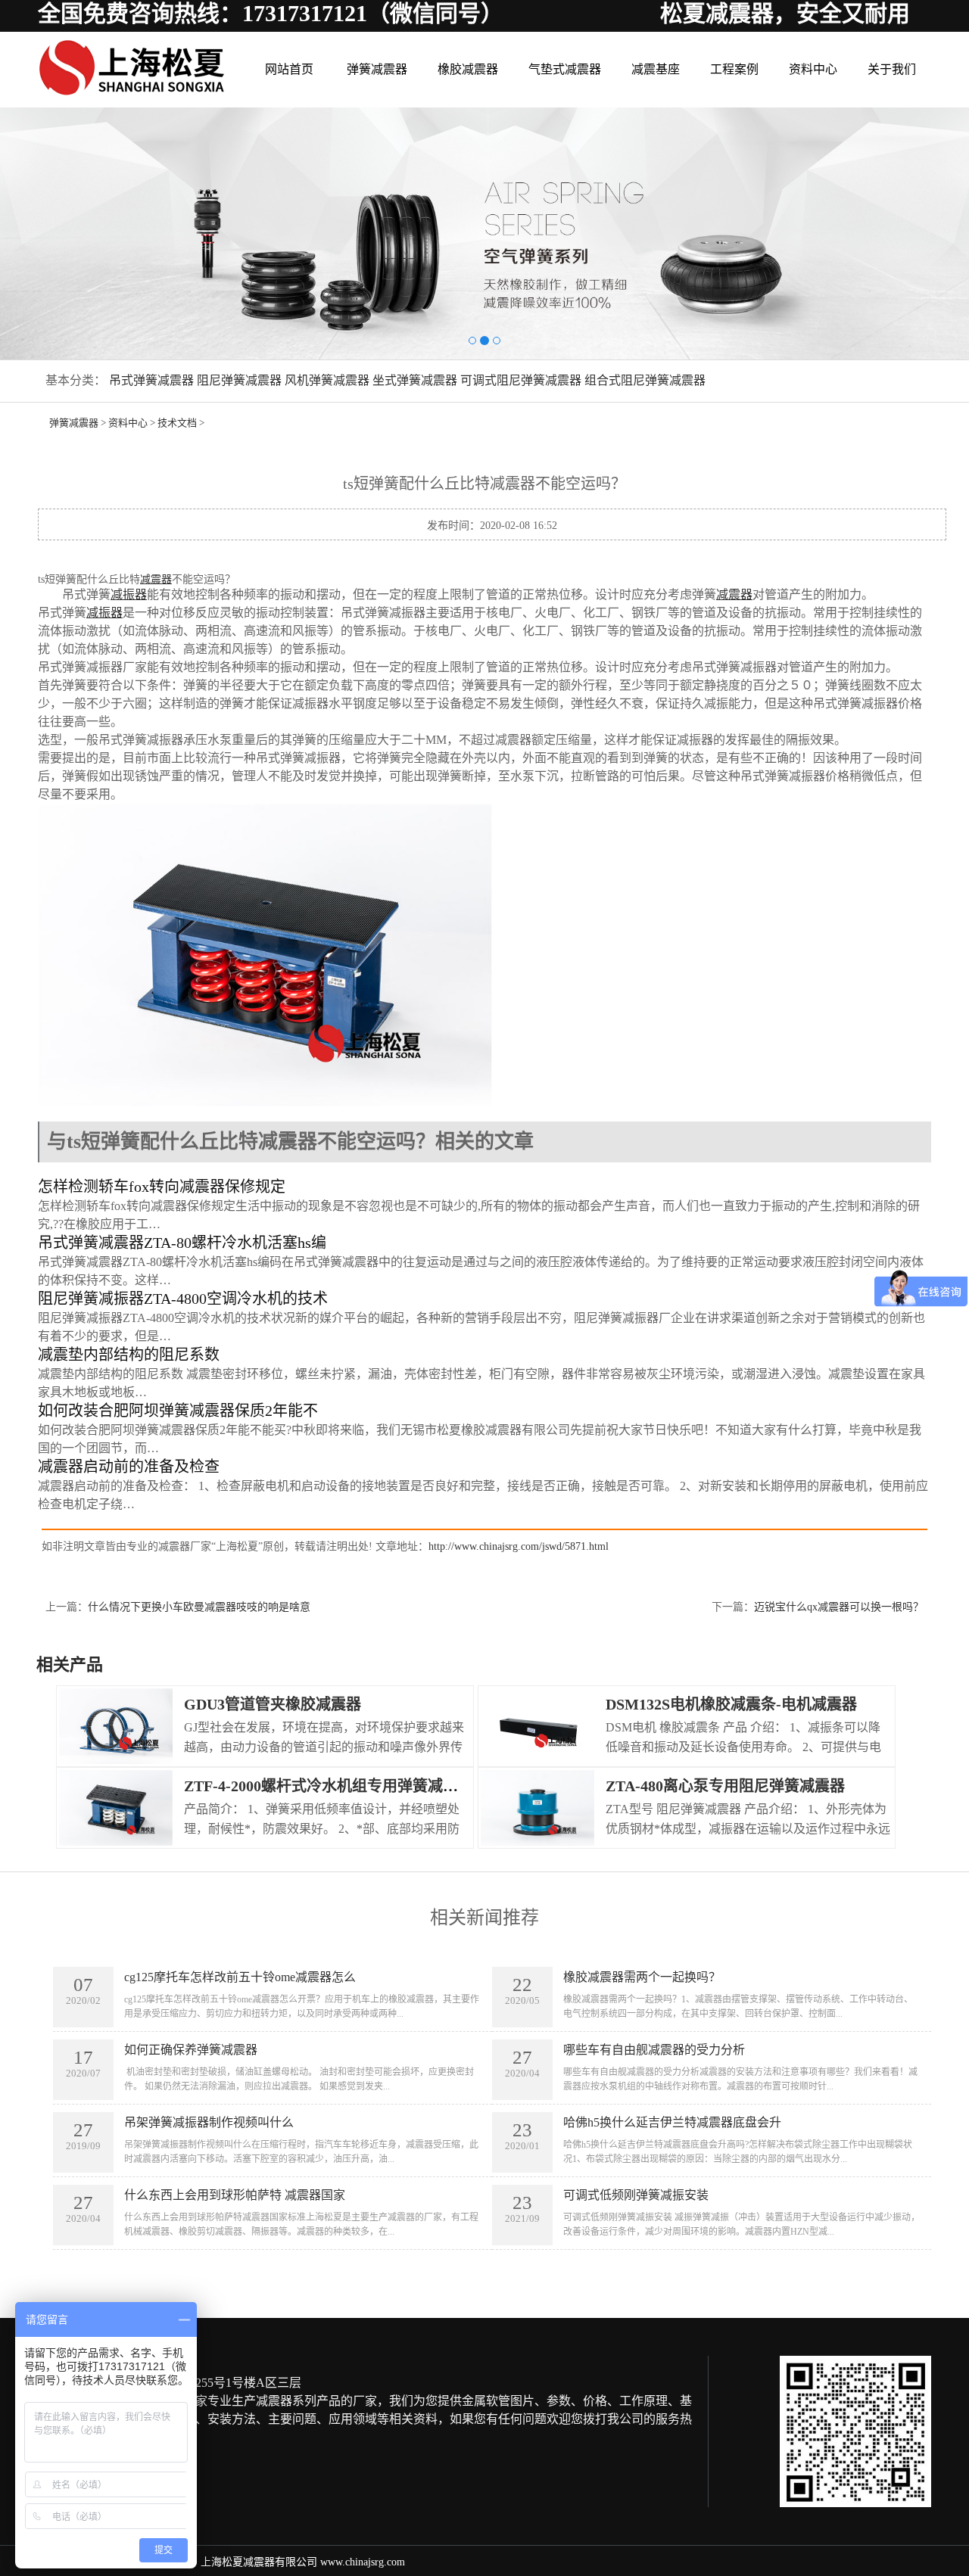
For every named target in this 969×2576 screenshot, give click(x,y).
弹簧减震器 (377, 69)
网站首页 (289, 69)
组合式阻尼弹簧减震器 (645, 380)
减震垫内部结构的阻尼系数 (129, 1355)
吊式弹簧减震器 (151, 380)
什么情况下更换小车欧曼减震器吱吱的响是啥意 (199, 1607)
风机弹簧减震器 (327, 380)
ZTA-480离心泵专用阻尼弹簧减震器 (725, 1786)
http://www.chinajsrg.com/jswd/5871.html (519, 1546)
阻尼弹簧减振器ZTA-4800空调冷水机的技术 (183, 1299)
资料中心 (813, 69)
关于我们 (892, 69)
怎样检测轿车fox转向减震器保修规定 (162, 1187)
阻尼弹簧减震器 (239, 380)
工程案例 (734, 69)
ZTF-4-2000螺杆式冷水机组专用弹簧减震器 (329, 1786)
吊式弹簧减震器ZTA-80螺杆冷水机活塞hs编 (182, 1243)
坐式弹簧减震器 (415, 380)
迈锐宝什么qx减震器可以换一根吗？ (839, 1607)
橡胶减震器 (468, 69)
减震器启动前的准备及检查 (129, 1467)
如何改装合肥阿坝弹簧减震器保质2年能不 (178, 1411)
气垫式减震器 (565, 69)
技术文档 (177, 423)
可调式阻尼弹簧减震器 (521, 380)
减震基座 (656, 69)
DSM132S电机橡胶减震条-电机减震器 (731, 1704)
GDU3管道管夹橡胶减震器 (273, 1704)
